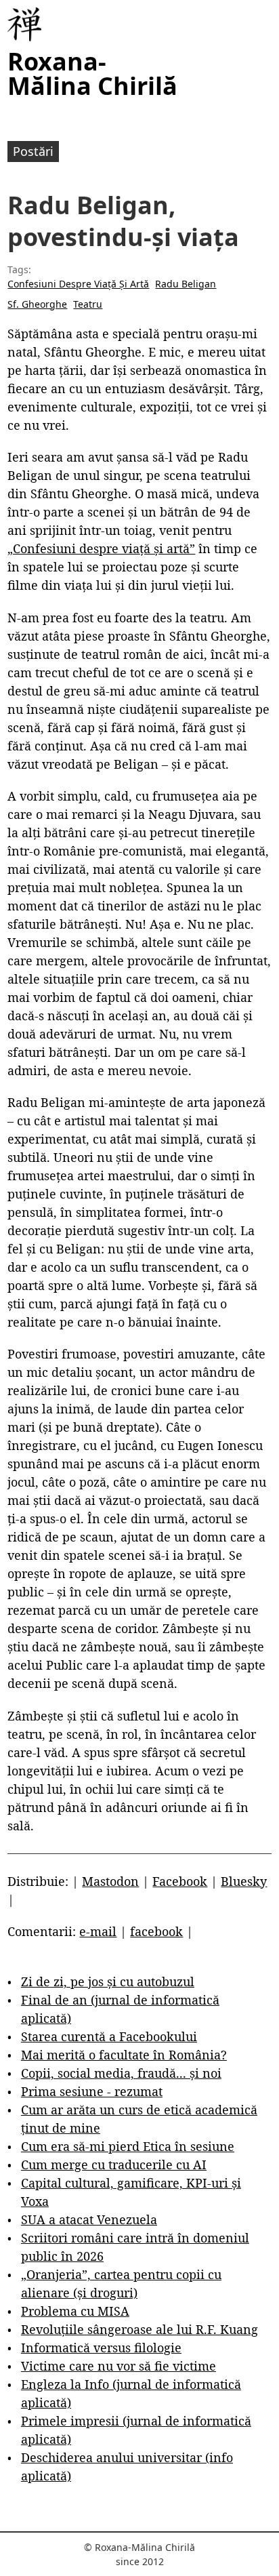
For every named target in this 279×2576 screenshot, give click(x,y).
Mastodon (110, 1881)
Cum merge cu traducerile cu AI (114, 2165)
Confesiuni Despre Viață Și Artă (78, 284)
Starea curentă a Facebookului (109, 2036)
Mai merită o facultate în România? (124, 2055)
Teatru (88, 304)
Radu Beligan (186, 284)
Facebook (180, 1881)
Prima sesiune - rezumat (92, 2091)
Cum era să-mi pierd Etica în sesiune (128, 2146)
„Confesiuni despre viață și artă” (101, 548)
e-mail (98, 1931)
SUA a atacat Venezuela (89, 2219)
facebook (156, 1931)
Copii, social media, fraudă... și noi (121, 2073)
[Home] (24, 24)
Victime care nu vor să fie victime (119, 2366)
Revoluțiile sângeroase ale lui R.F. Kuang (139, 2329)
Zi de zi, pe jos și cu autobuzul (108, 1981)
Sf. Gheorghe (37, 304)
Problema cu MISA (75, 2311)
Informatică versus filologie (101, 2348)
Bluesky (244, 1881)
